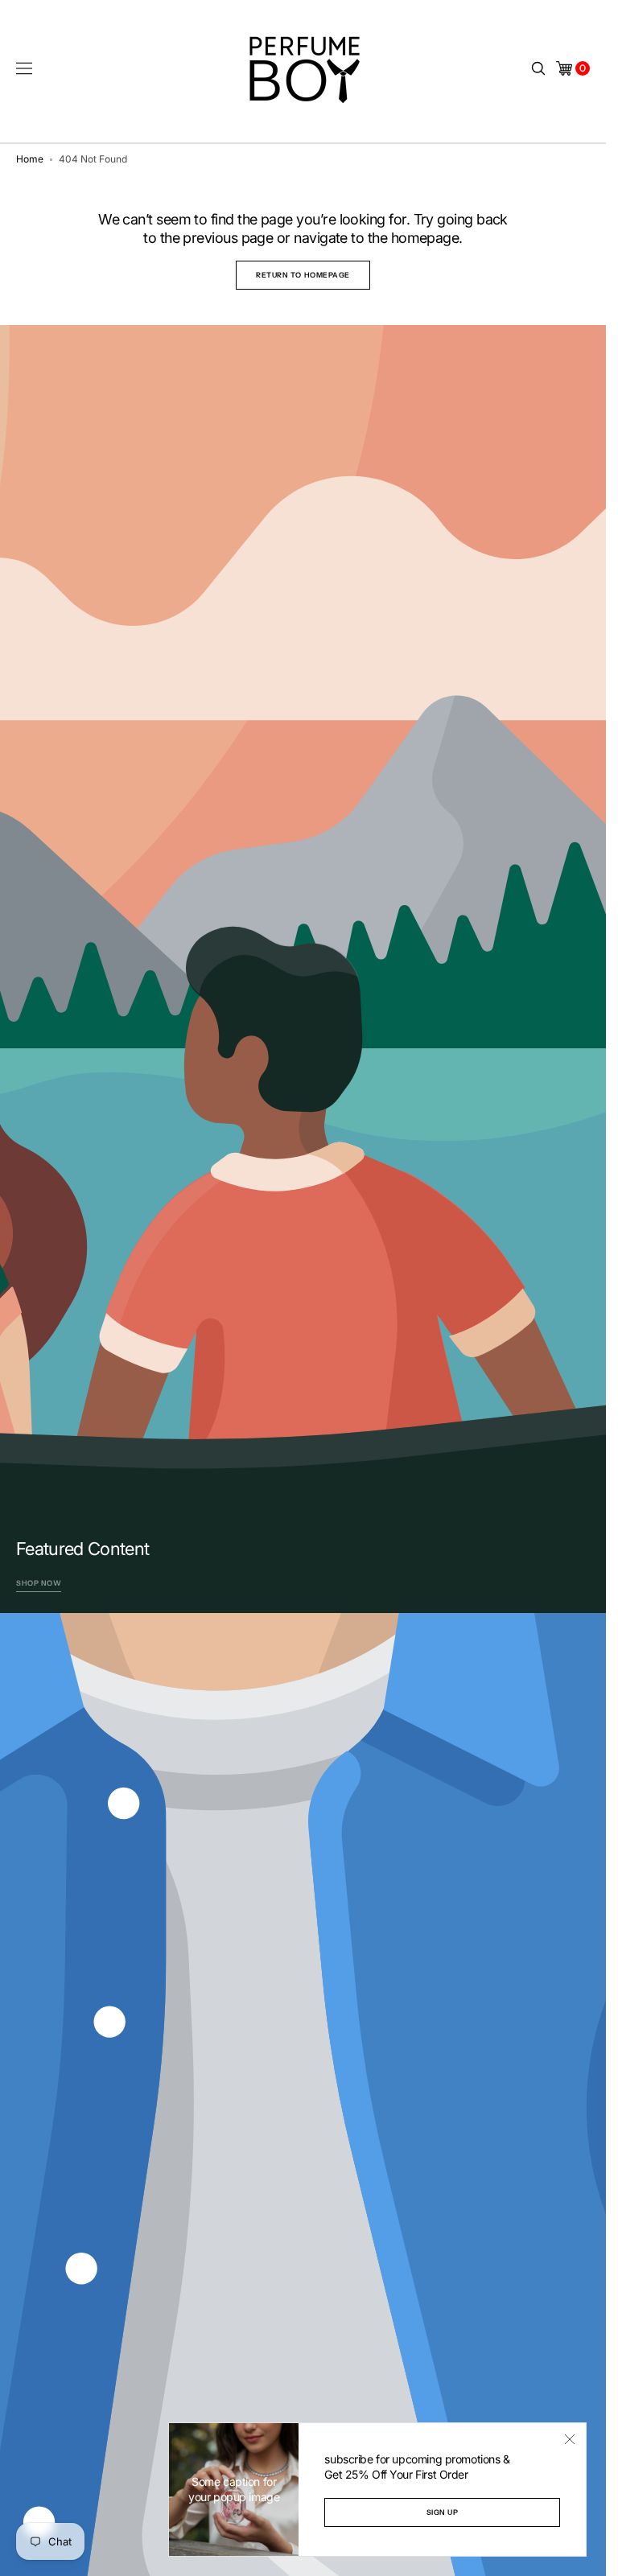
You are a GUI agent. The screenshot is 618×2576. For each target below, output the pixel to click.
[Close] (570, 2439)
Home (30, 159)
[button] (24, 68)
